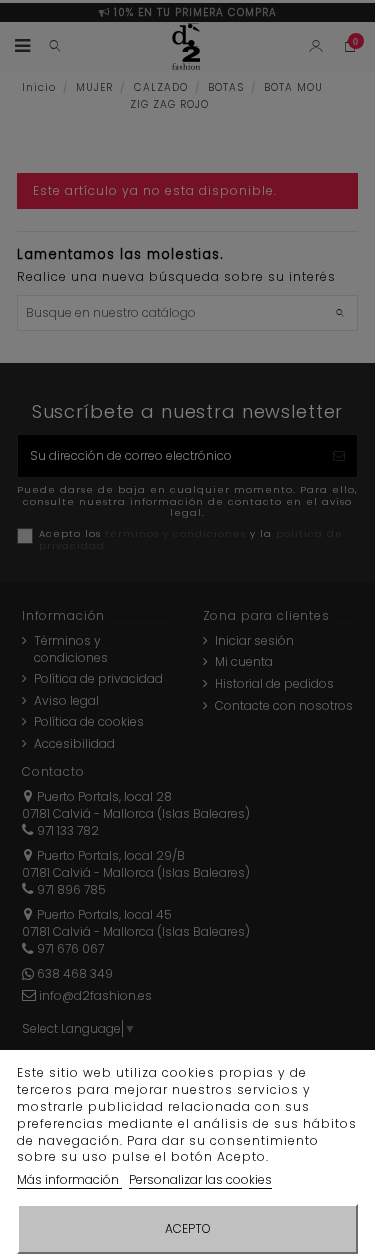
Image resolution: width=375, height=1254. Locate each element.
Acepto (188, 1228)
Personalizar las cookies (200, 1179)
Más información (69, 1179)
